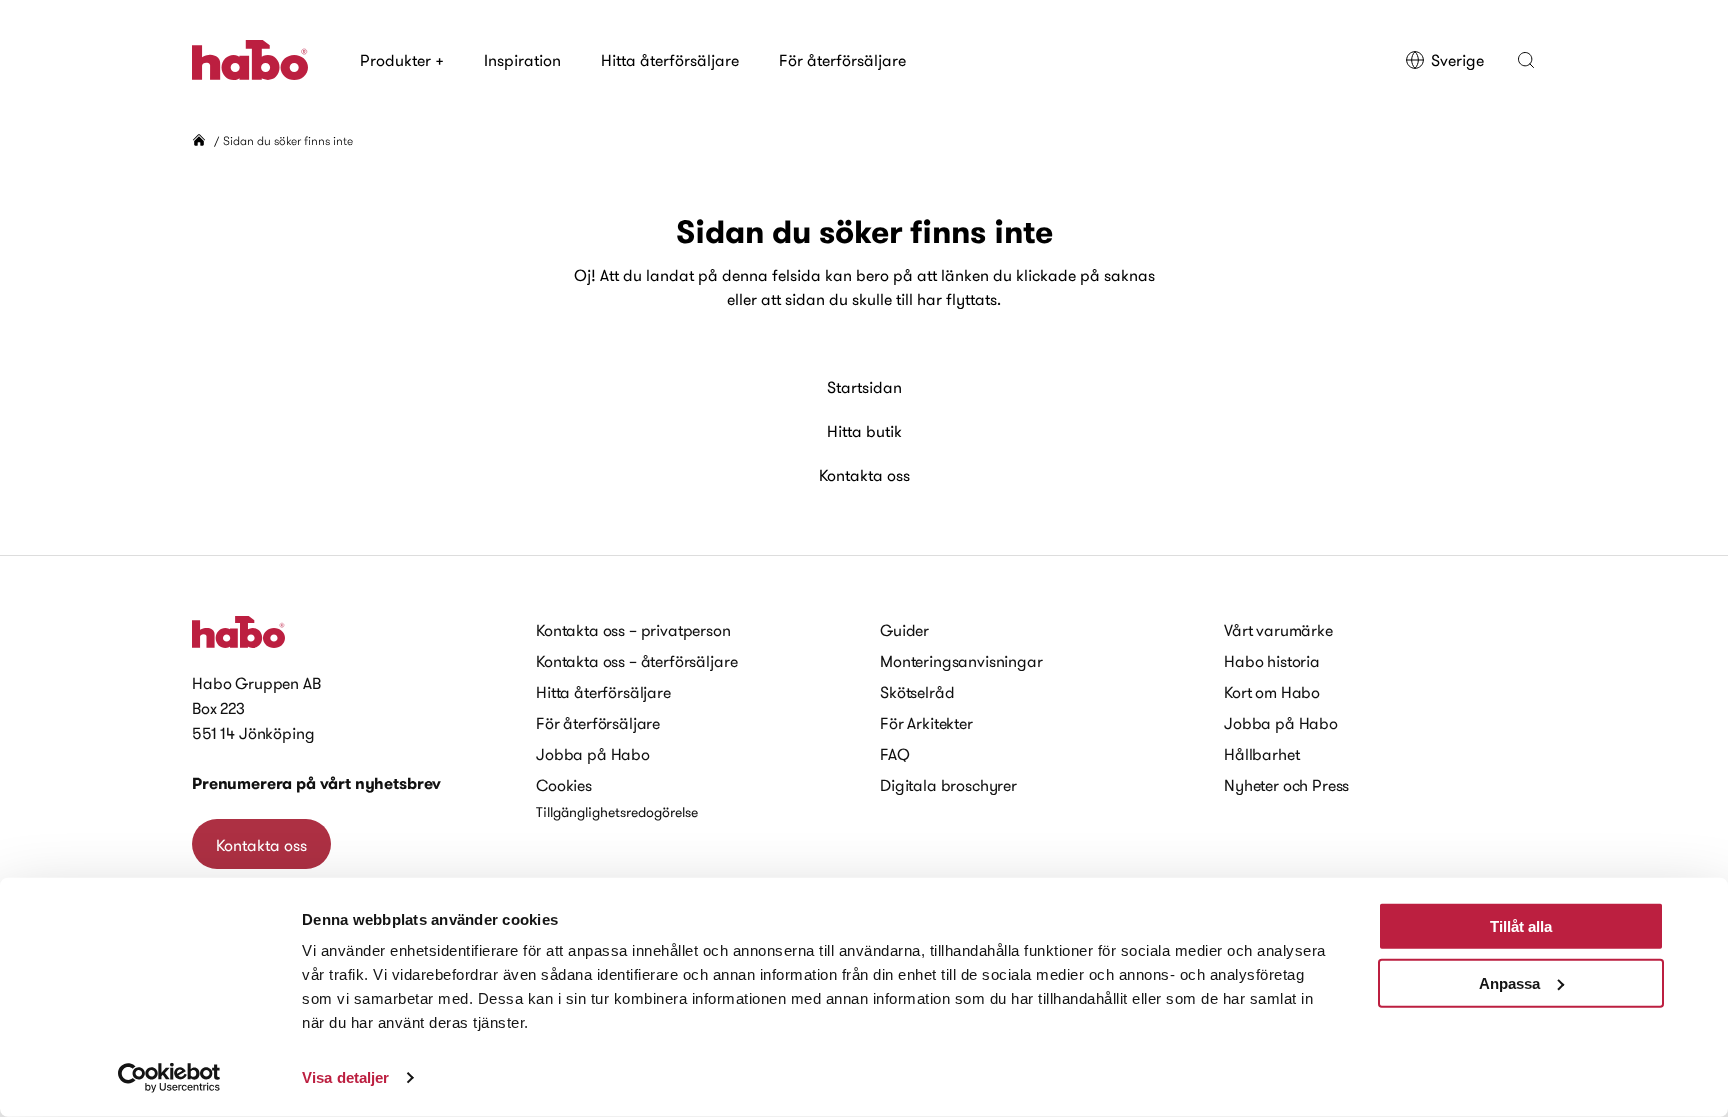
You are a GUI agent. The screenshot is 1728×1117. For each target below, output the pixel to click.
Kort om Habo (1272, 692)
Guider (904, 630)
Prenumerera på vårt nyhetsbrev (316, 783)
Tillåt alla (1521, 926)
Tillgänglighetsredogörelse (617, 812)
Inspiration (522, 60)
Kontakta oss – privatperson (633, 630)
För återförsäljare (842, 60)
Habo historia (1272, 661)
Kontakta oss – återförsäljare (636, 661)
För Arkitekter (926, 723)
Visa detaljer (345, 1077)
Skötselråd (917, 692)
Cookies (564, 785)
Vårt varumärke (1278, 630)
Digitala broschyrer (948, 785)
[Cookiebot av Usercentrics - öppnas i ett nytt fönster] (169, 1078)
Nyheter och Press (1286, 785)
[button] (1526, 60)
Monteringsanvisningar (961, 661)
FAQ (895, 754)
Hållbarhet (1261, 754)
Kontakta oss (864, 475)
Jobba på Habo (593, 754)
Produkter (402, 60)
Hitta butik (864, 431)
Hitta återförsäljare (670, 60)
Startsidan (864, 387)
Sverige (1457, 60)
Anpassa (1509, 982)
